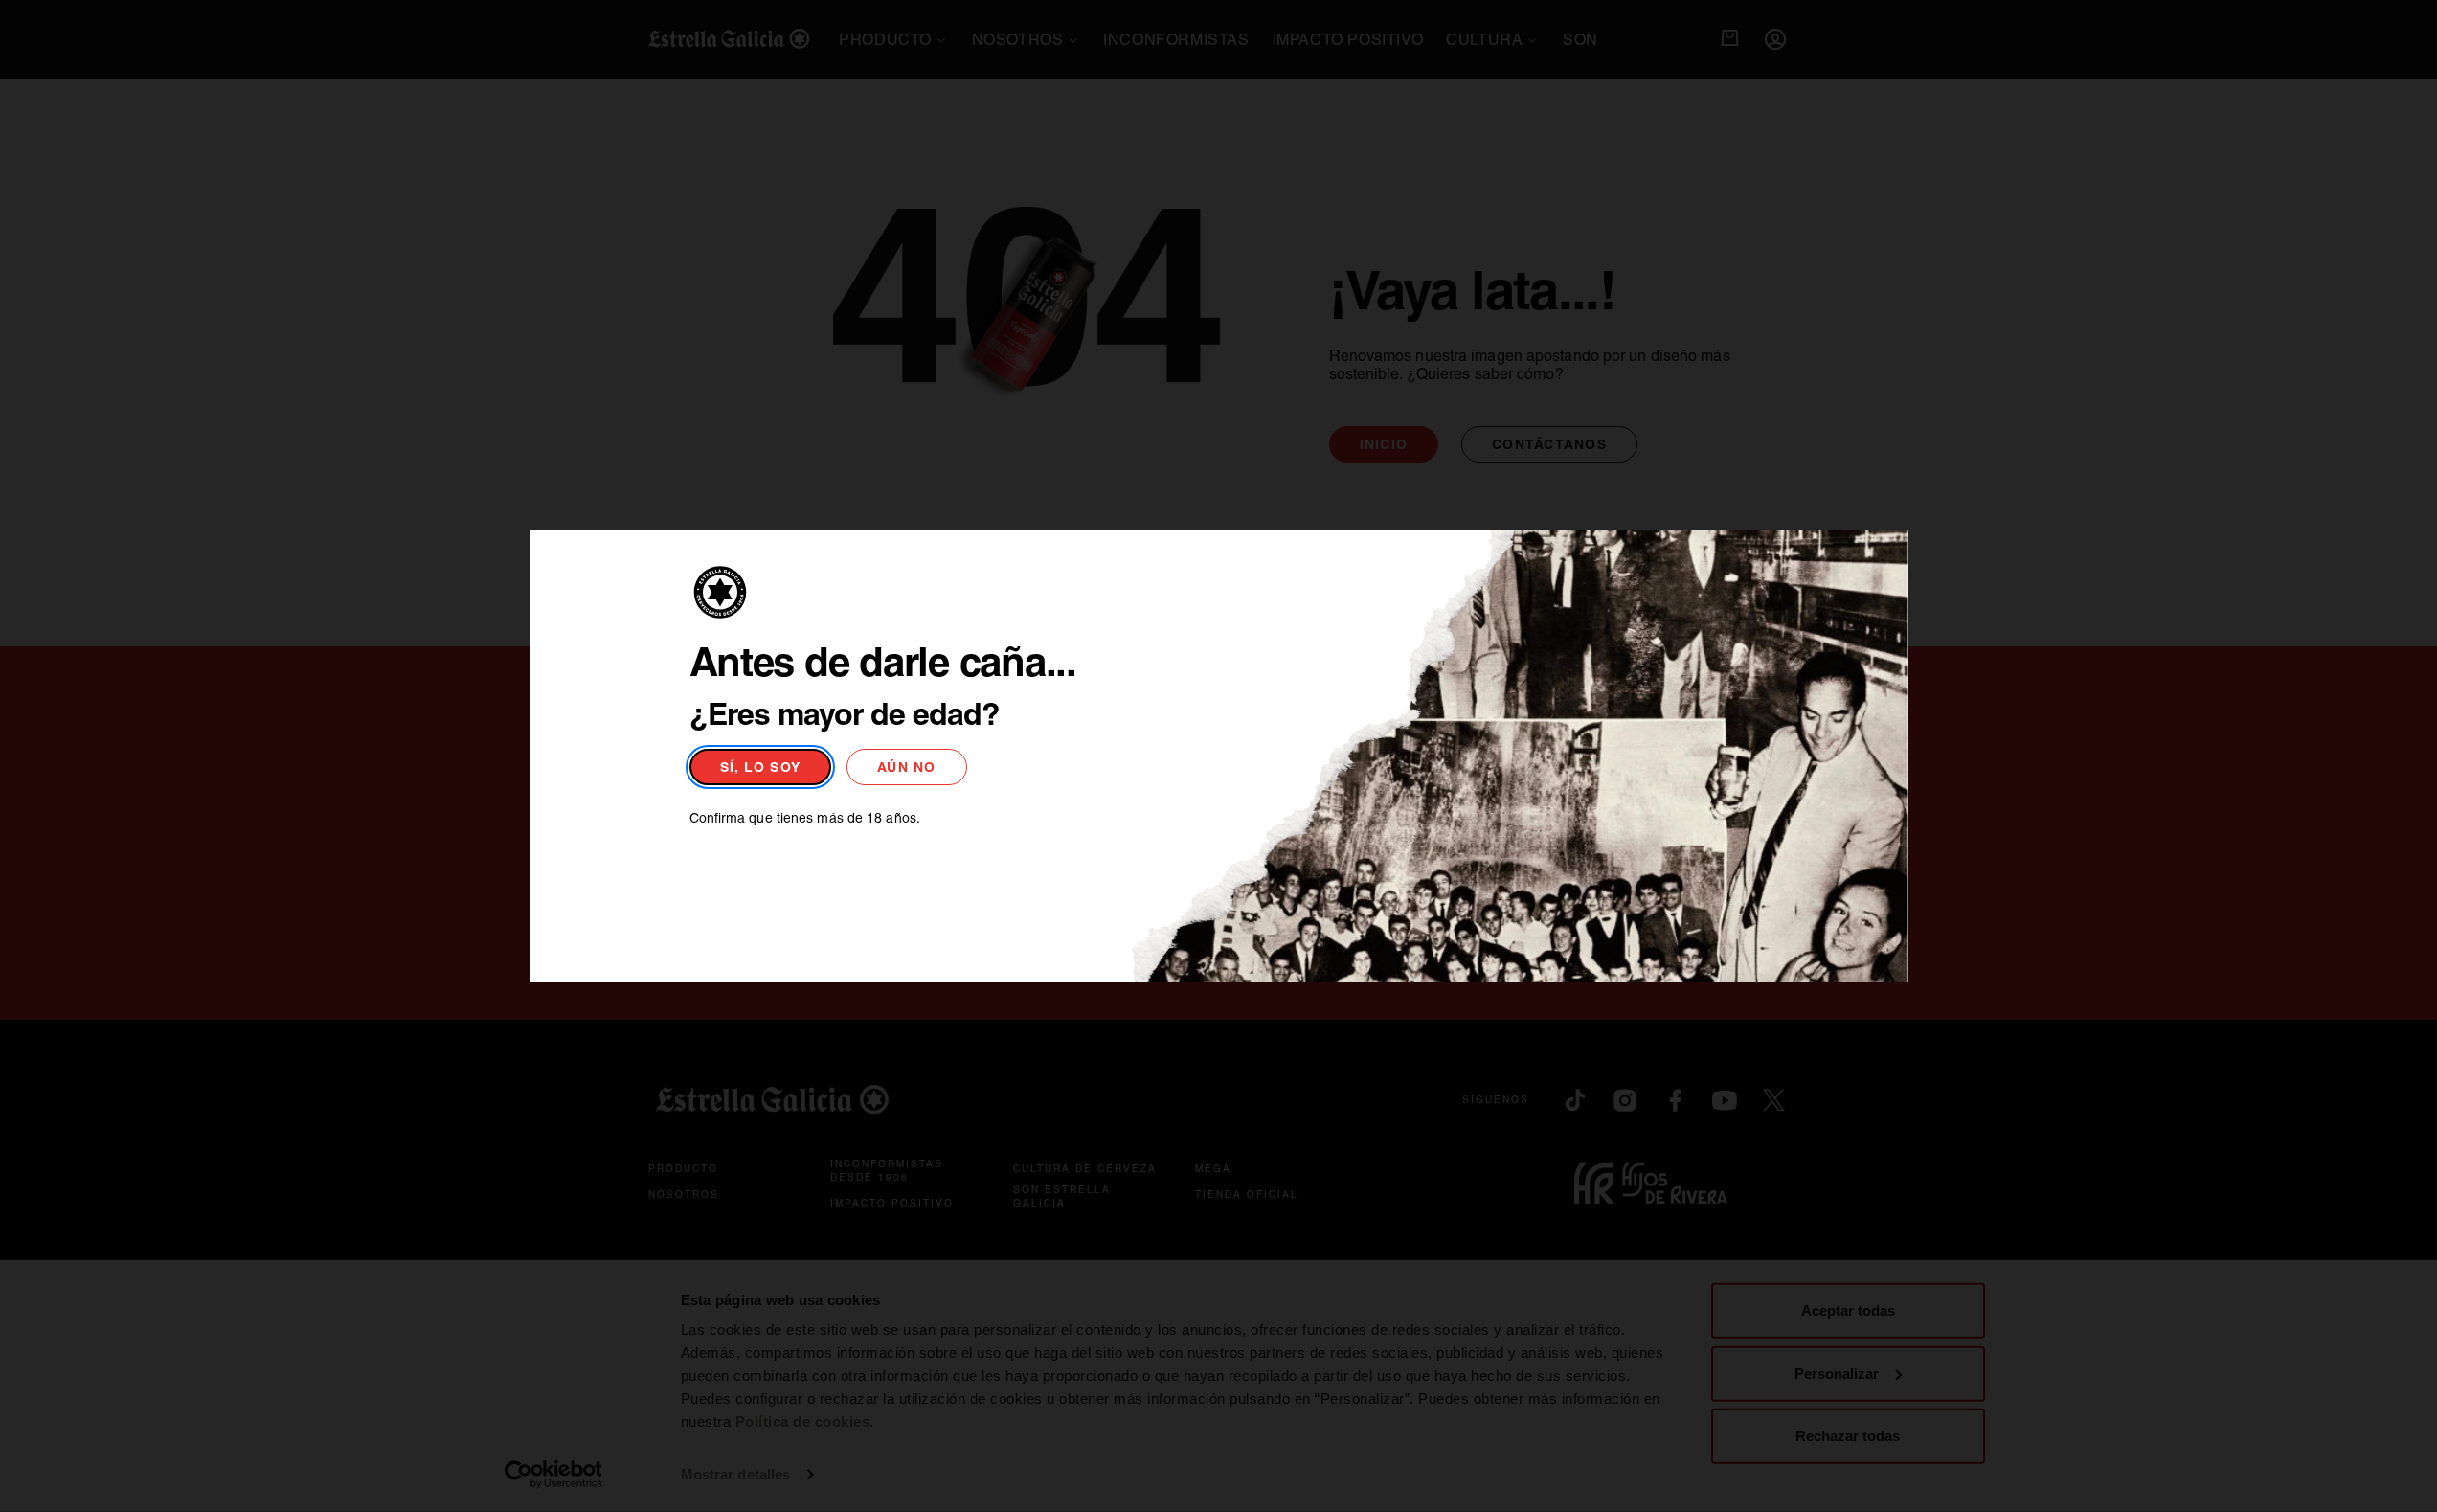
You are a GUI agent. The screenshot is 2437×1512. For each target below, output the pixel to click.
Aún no (907, 767)
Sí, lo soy (761, 767)
